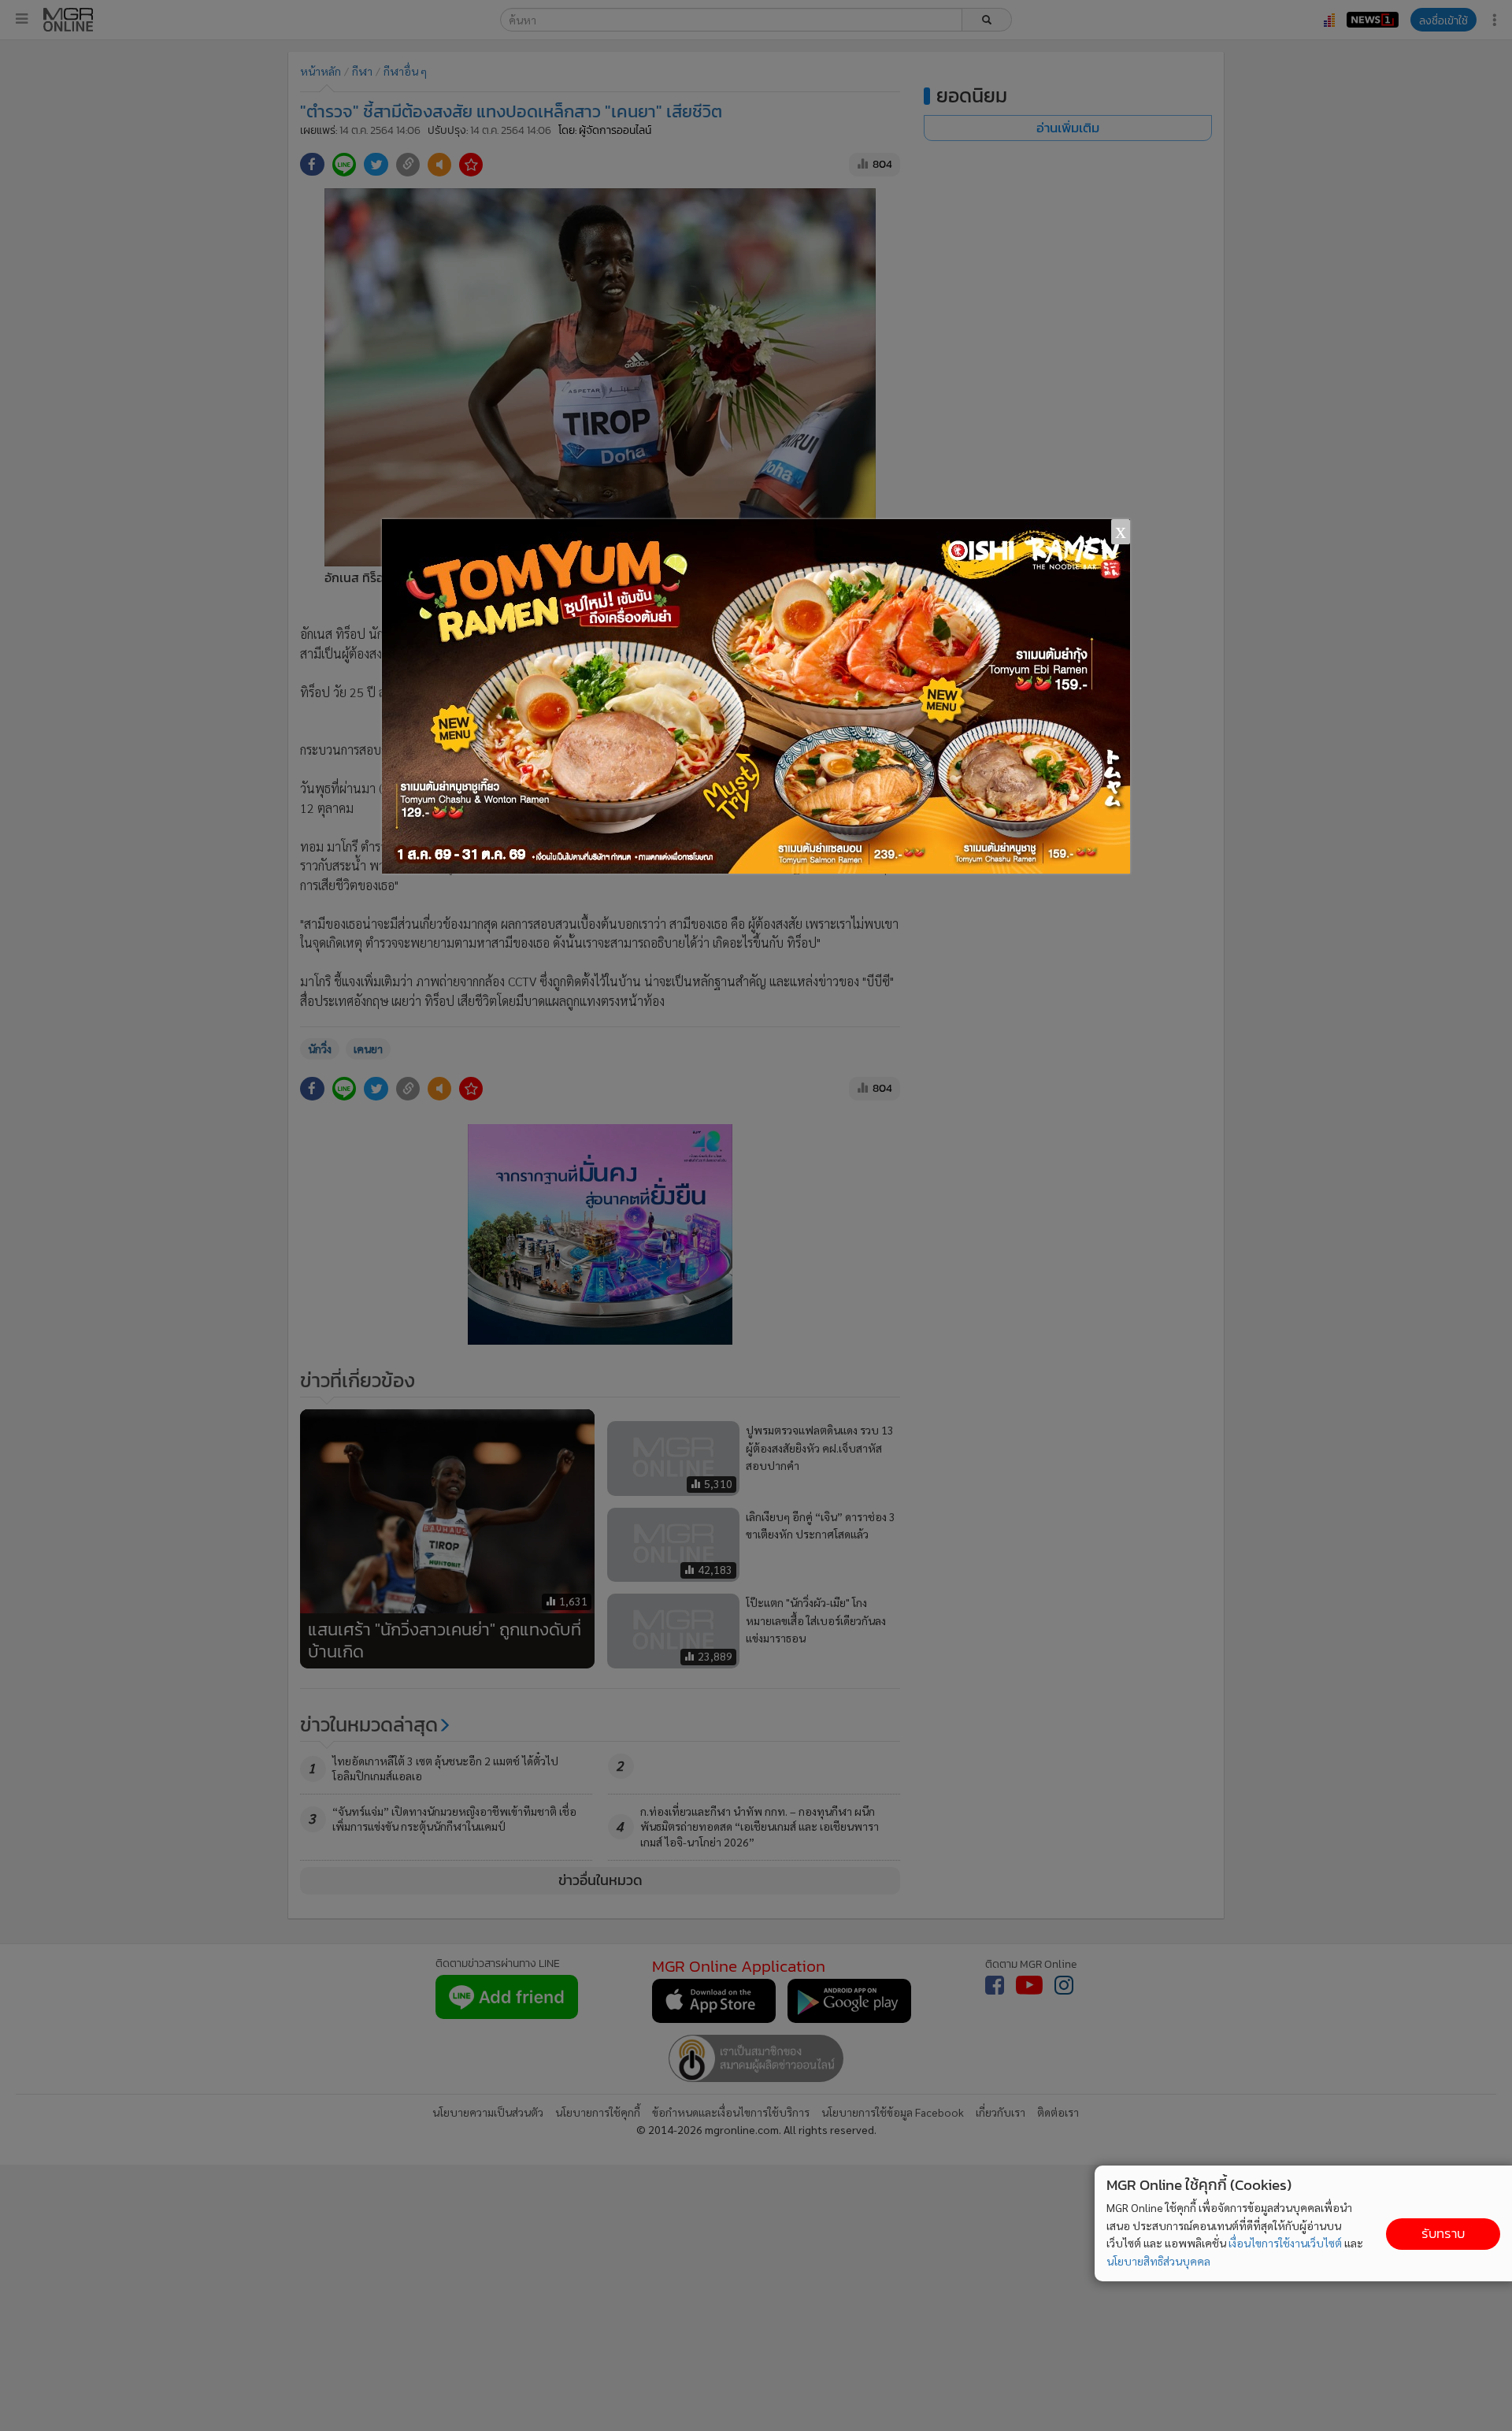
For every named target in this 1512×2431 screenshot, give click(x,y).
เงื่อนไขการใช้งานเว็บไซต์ (1285, 2243)
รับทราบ (1443, 2234)
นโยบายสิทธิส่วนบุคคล (1158, 2261)
